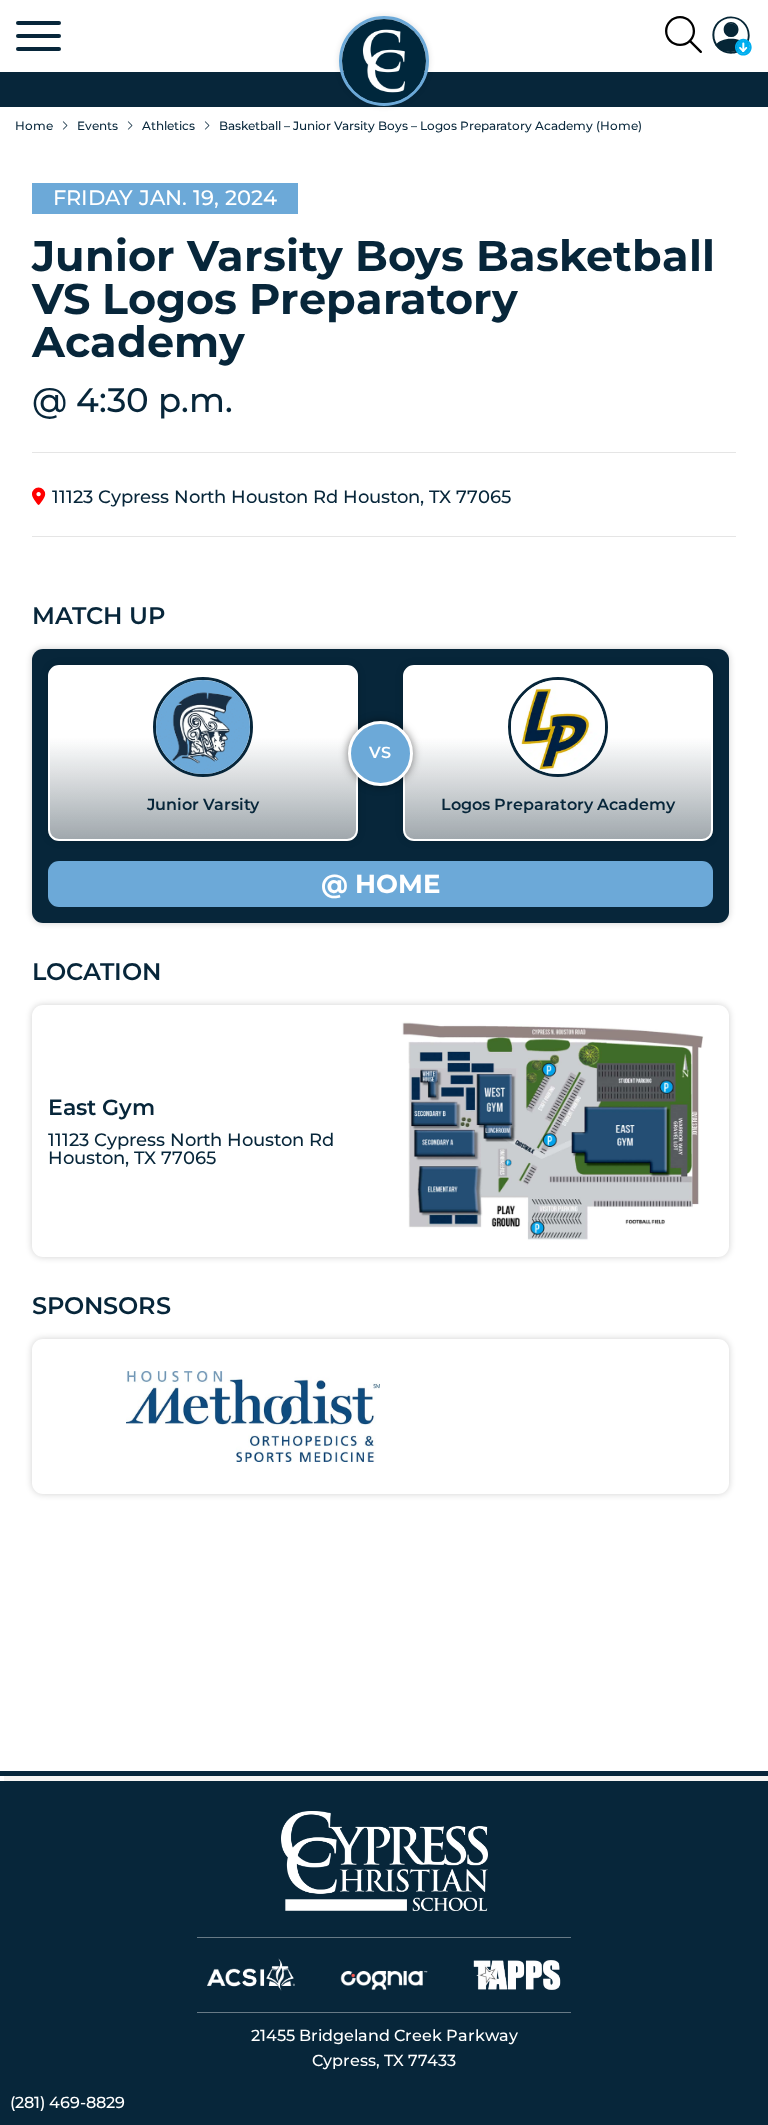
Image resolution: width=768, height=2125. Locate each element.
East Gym (101, 1107)
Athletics (168, 125)
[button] (732, 36)
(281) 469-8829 (67, 2102)
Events (97, 125)
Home (34, 125)
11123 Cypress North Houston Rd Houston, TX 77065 (281, 496)
